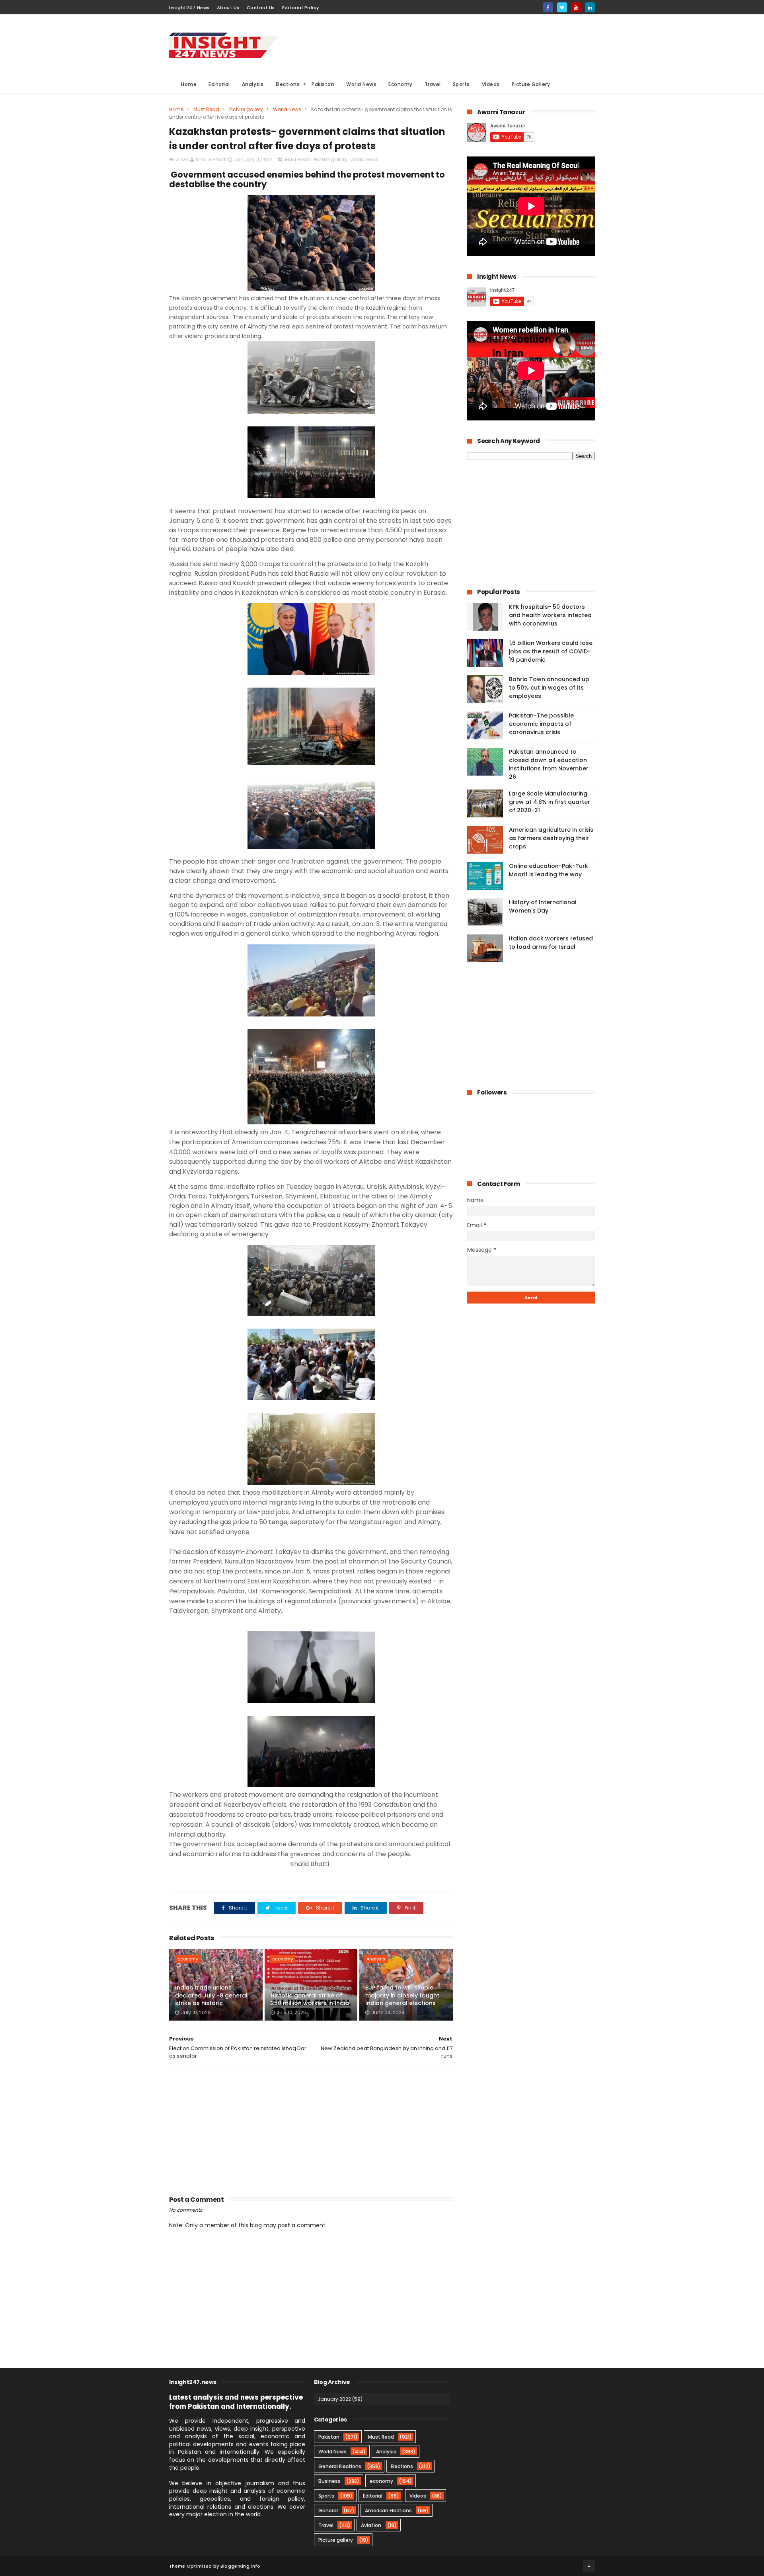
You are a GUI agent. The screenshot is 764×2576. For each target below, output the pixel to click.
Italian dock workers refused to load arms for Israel (551, 943)
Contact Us (261, 8)
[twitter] (562, 7)
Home (189, 84)
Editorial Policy (301, 8)
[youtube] (576, 7)
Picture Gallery (531, 84)
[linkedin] (590, 7)
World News (361, 84)
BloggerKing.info (241, 2566)
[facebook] (548, 7)
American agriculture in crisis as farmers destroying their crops (551, 838)
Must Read (206, 109)
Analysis (253, 84)
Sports (461, 84)
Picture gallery (246, 109)
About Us (228, 8)
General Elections (340, 2466)
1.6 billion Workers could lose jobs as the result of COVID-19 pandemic (551, 651)
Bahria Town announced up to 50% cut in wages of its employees (549, 688)
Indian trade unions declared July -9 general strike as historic (211, 1995)
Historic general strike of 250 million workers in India (310, 1999)
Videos (491, 84)
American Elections (388, 2511)
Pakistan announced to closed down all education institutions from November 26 (549, 764)
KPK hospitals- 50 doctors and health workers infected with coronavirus (550, 615)
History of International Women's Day (543, 906)
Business (329, 2481)
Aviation (371, 2525)
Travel (433, 84)
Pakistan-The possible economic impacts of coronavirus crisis (541, 724)
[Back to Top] (589, 2566)
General (328, 2511)
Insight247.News (189, 8)
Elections (288, 84)
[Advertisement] (450, 44)
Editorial (219, 84)
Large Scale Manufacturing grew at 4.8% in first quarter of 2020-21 (550, 802)
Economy (401, 84)
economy (188, 1959)
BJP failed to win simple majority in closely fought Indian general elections (402, 1995)
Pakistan (323, 84)
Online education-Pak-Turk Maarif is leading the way (549, 870)
